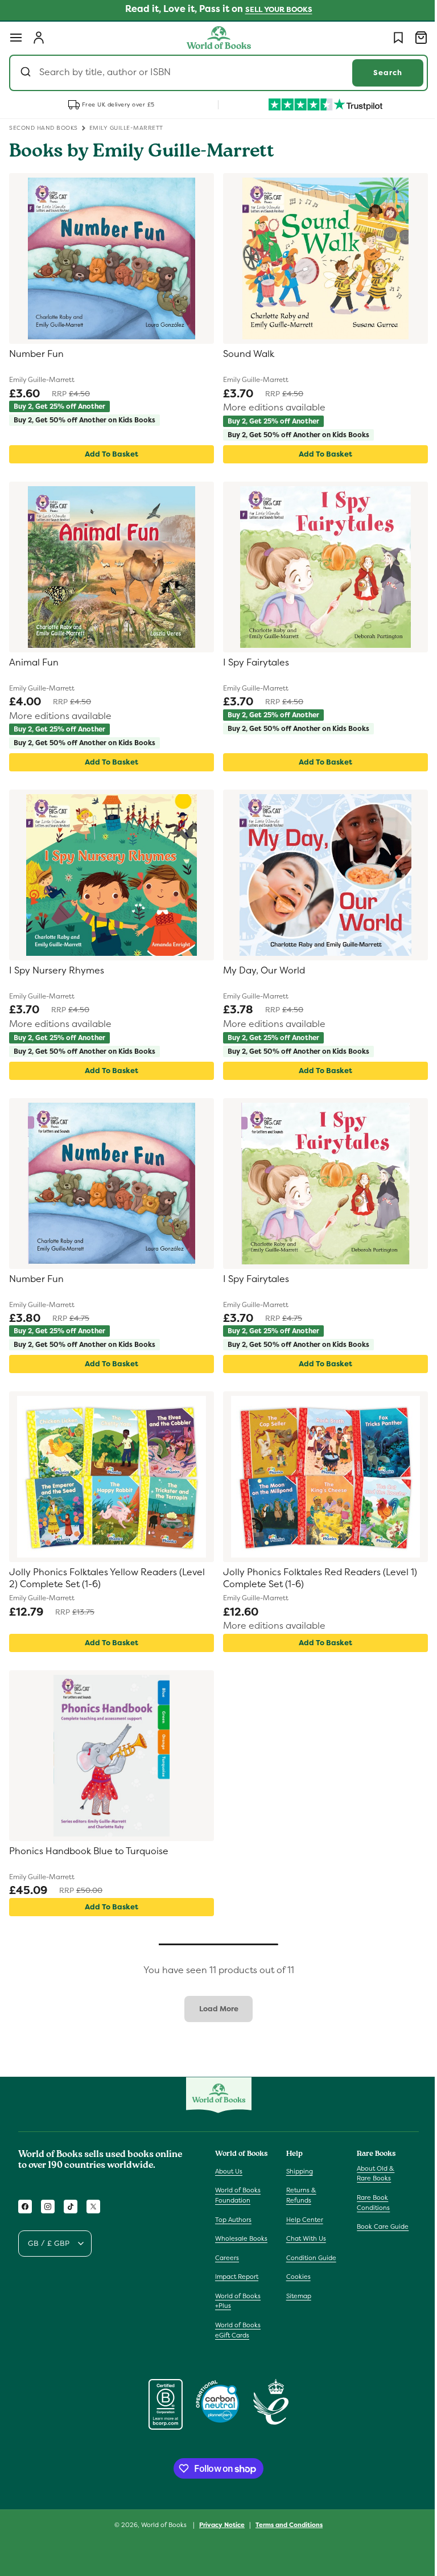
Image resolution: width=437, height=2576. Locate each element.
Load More (214, 2009)
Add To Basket (109, 454)
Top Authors (233, 2220)
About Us (229, 2171)
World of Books (161, 2534)
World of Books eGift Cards (238, 2340)
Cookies (296, 2277)
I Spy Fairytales (252, 663)
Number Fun (36, 354)
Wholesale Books (231, 2244)
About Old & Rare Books (370, 2174)
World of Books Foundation (238, 2195)
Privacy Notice (218, 2534)
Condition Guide (308, 2258)
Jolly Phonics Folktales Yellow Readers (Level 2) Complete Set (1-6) (107, 1578)
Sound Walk (245, 354)
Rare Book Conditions (368, 2203)
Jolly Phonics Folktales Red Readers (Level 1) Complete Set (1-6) (316, 1578)
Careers (227, 2267)
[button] (16, 38)
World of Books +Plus (238, 2311)
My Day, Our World (260, 971)
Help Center (302, 2220)
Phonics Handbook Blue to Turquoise (89, 1851)
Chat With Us (303, 2238)
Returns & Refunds (298, 2195)
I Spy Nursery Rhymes (57, 971)
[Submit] (27, 73)
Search (379, 73)
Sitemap (296, 2296)
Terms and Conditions (285, 2534)
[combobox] (214, 73)
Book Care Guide (377, 2226)
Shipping (297, 2171)
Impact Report (237, 2287)
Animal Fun (34, 663)
